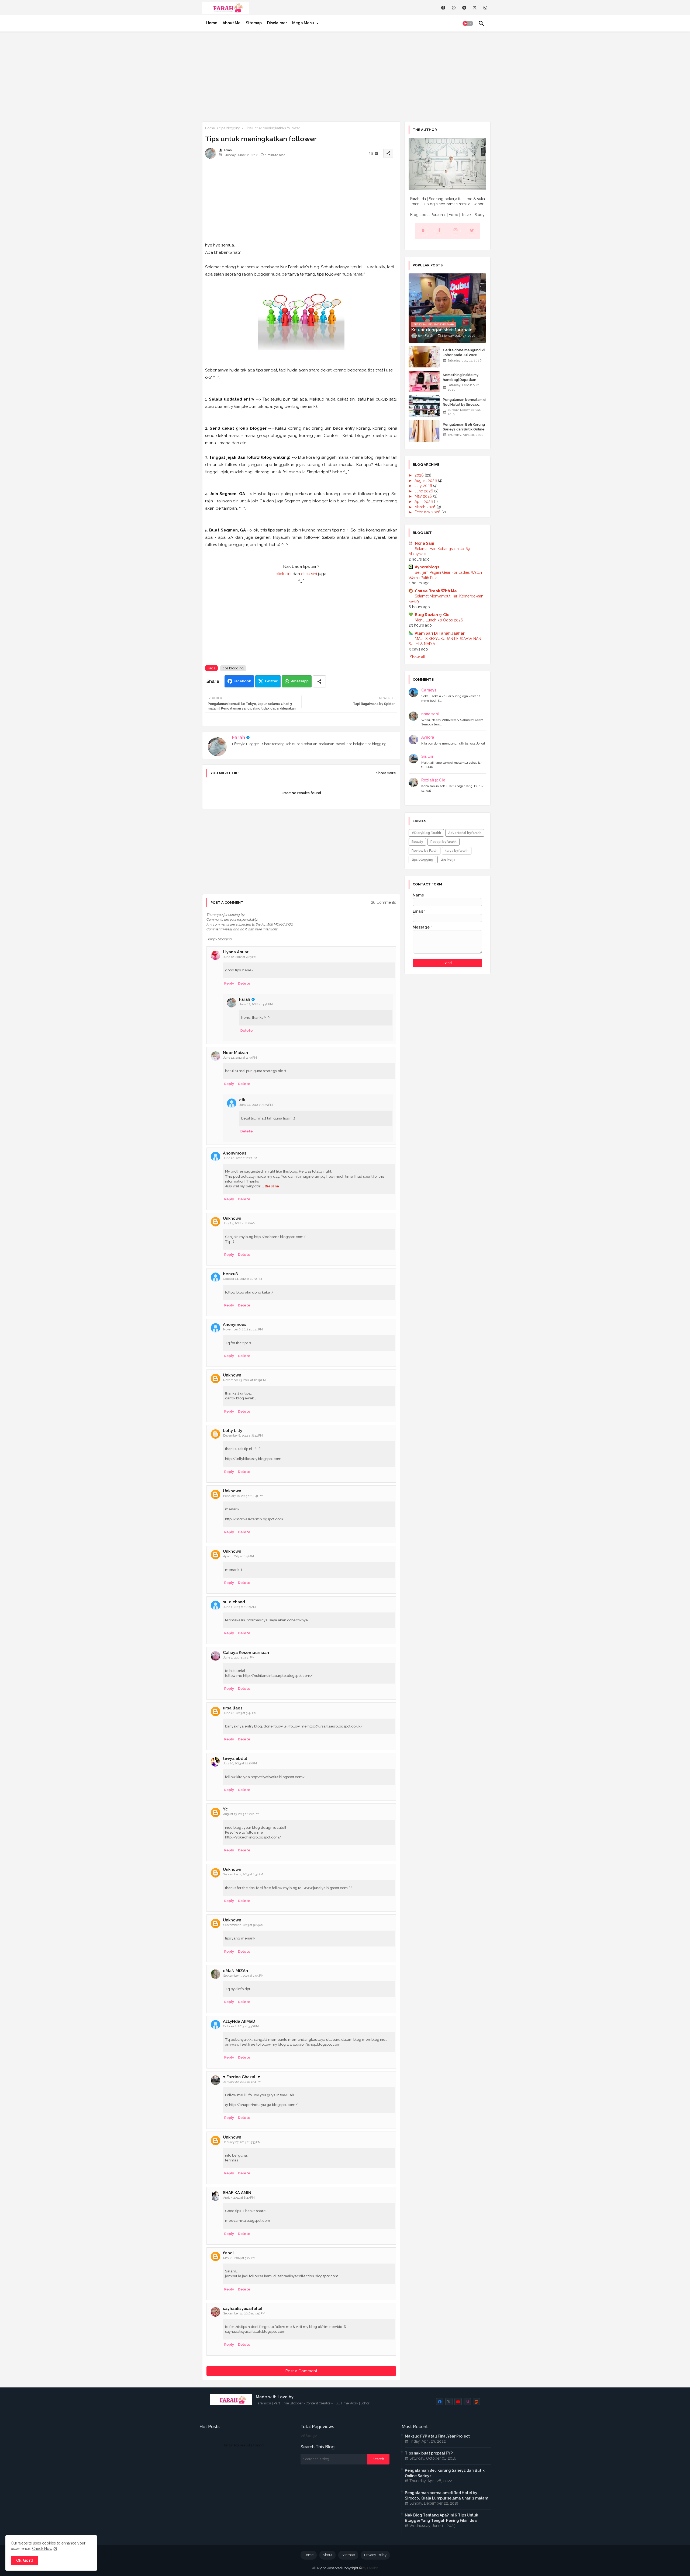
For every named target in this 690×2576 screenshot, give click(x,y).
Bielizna (272, 1186)
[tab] (212, 23)
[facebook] (443, 8)
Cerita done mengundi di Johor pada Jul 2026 (464, 352)
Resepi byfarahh (444, 842)
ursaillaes (233, 1708)
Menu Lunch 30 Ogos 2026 (439, 620)
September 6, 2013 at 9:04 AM (243, 1925)
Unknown (232, 1218)
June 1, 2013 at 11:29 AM (239, 1607)
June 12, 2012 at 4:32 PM (256, 1004)
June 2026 (424, 491)
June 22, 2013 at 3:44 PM (240, 1713)
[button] (468, 23)
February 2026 (428, 512)
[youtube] (458, 2402)
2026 (420, 475)
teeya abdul (235, 1758)
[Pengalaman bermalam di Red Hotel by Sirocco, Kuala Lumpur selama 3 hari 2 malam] (424, 406)
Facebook (242, 681)
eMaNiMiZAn (235, 1971)
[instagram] (485, 8)
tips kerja (448, 860)
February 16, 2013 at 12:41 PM (243, 1496)
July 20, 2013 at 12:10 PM (240, 1763)
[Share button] (319, 681)
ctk (242, 1100)
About (327, 2555)
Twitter (271, 681)
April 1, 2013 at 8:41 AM (239, 1556)
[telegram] (464, 8)
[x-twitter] (475, 8)
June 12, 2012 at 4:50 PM (240, 1058)
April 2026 (424, 502)
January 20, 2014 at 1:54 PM (242, 2082)
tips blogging (230, 128)
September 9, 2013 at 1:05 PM (243, 1976)
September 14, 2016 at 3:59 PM (244, 2313)
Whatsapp (300, 681)
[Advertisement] (345, 75)
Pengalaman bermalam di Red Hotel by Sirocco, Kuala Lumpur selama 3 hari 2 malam (465, 407)
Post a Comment (301, 2371)
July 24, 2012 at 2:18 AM (239, 1223)
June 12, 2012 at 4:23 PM (240, 957)
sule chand (234, 1602)
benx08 (230, 1274)
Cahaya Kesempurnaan (246, 1653)
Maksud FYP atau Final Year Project (437, 2436)
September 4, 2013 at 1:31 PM (243, 1874)
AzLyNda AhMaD (239, 2021)
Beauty (417, 842)
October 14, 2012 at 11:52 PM (243, 1279)
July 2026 (424, 486)
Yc (225, 1809)
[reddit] (476, 2402)
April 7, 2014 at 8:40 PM (239, 2198)
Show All (418, 657)
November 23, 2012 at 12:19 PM (244, 1380)
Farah (239, 737)
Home (212, 23)
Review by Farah (425, 851)
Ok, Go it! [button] (25, 2560)
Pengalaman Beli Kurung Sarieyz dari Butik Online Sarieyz (464, 429)
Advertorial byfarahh (465, 833)
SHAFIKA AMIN (237, 2193)
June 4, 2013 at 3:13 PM (239, 1658)
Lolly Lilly (233, 1431)
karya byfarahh (457, 851)
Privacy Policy (375, 2555)
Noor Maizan (235, 1053)
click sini (283, 574)
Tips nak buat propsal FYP (429, 2453)
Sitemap (254, 23)
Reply (229, 983)
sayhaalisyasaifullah (243, 2309)
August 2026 (426, 481)
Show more (386, 773)
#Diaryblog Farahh (426, 833)
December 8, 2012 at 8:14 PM (243, 1436)
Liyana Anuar (236, 952)
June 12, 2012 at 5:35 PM (256, 1105)
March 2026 (426, 507)
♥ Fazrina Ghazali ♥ (241, 2077)
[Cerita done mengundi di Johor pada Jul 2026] (424, 357)
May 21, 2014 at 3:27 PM (239, 2258)
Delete (244, 983)
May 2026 (424, 496)
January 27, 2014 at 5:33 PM (242, 2142)
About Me (232, 23)
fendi (228, 2253)
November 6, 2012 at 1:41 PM (243, 1329)
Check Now (42, 2549)
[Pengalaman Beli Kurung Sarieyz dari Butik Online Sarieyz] (424, 431)
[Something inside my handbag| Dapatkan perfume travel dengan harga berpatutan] (424, 381)
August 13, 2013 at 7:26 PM (241, 1814)
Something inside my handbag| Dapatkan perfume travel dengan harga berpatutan (463, 382)
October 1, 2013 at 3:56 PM (241, 2026)
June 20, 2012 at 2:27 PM (240, 1158)
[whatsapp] (454, 8)
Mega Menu (303, 23)
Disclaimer (277, 23)
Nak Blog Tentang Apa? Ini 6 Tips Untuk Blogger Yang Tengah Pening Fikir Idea (441, 2518)
